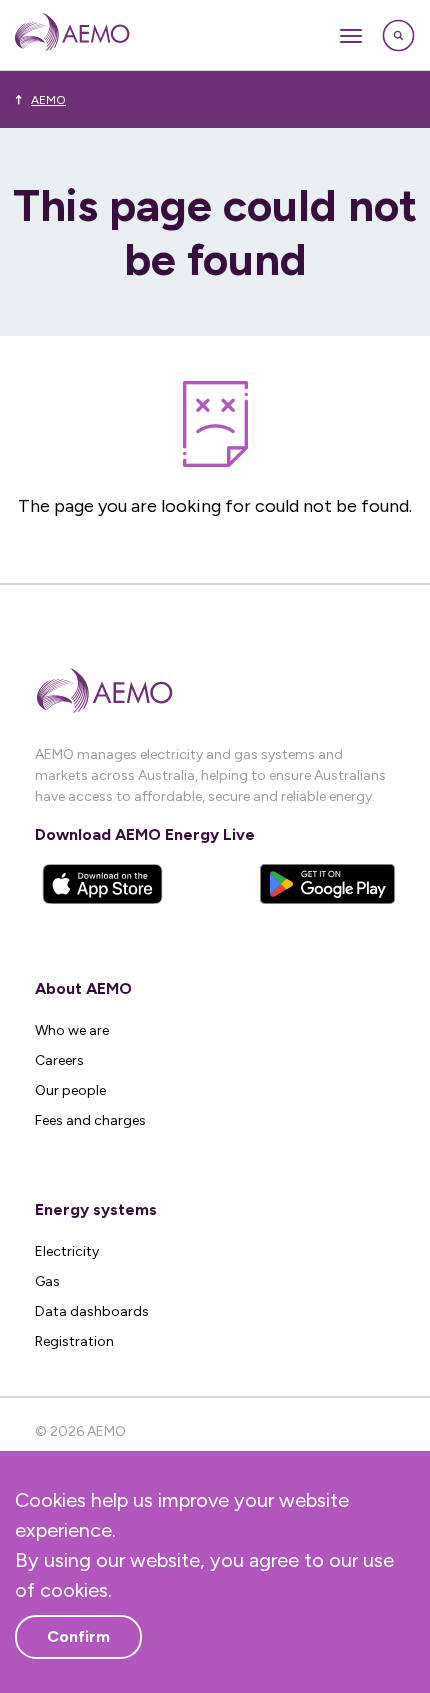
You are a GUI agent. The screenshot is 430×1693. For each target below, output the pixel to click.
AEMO (48, 100)
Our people (70, 1090)
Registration (74, 1341)
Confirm (78, 1636)
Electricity (67, 1251)
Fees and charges (90, 1120)
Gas (47, 1281)
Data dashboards (92, 1311)
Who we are (72, 1030)
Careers (59, 1060)
